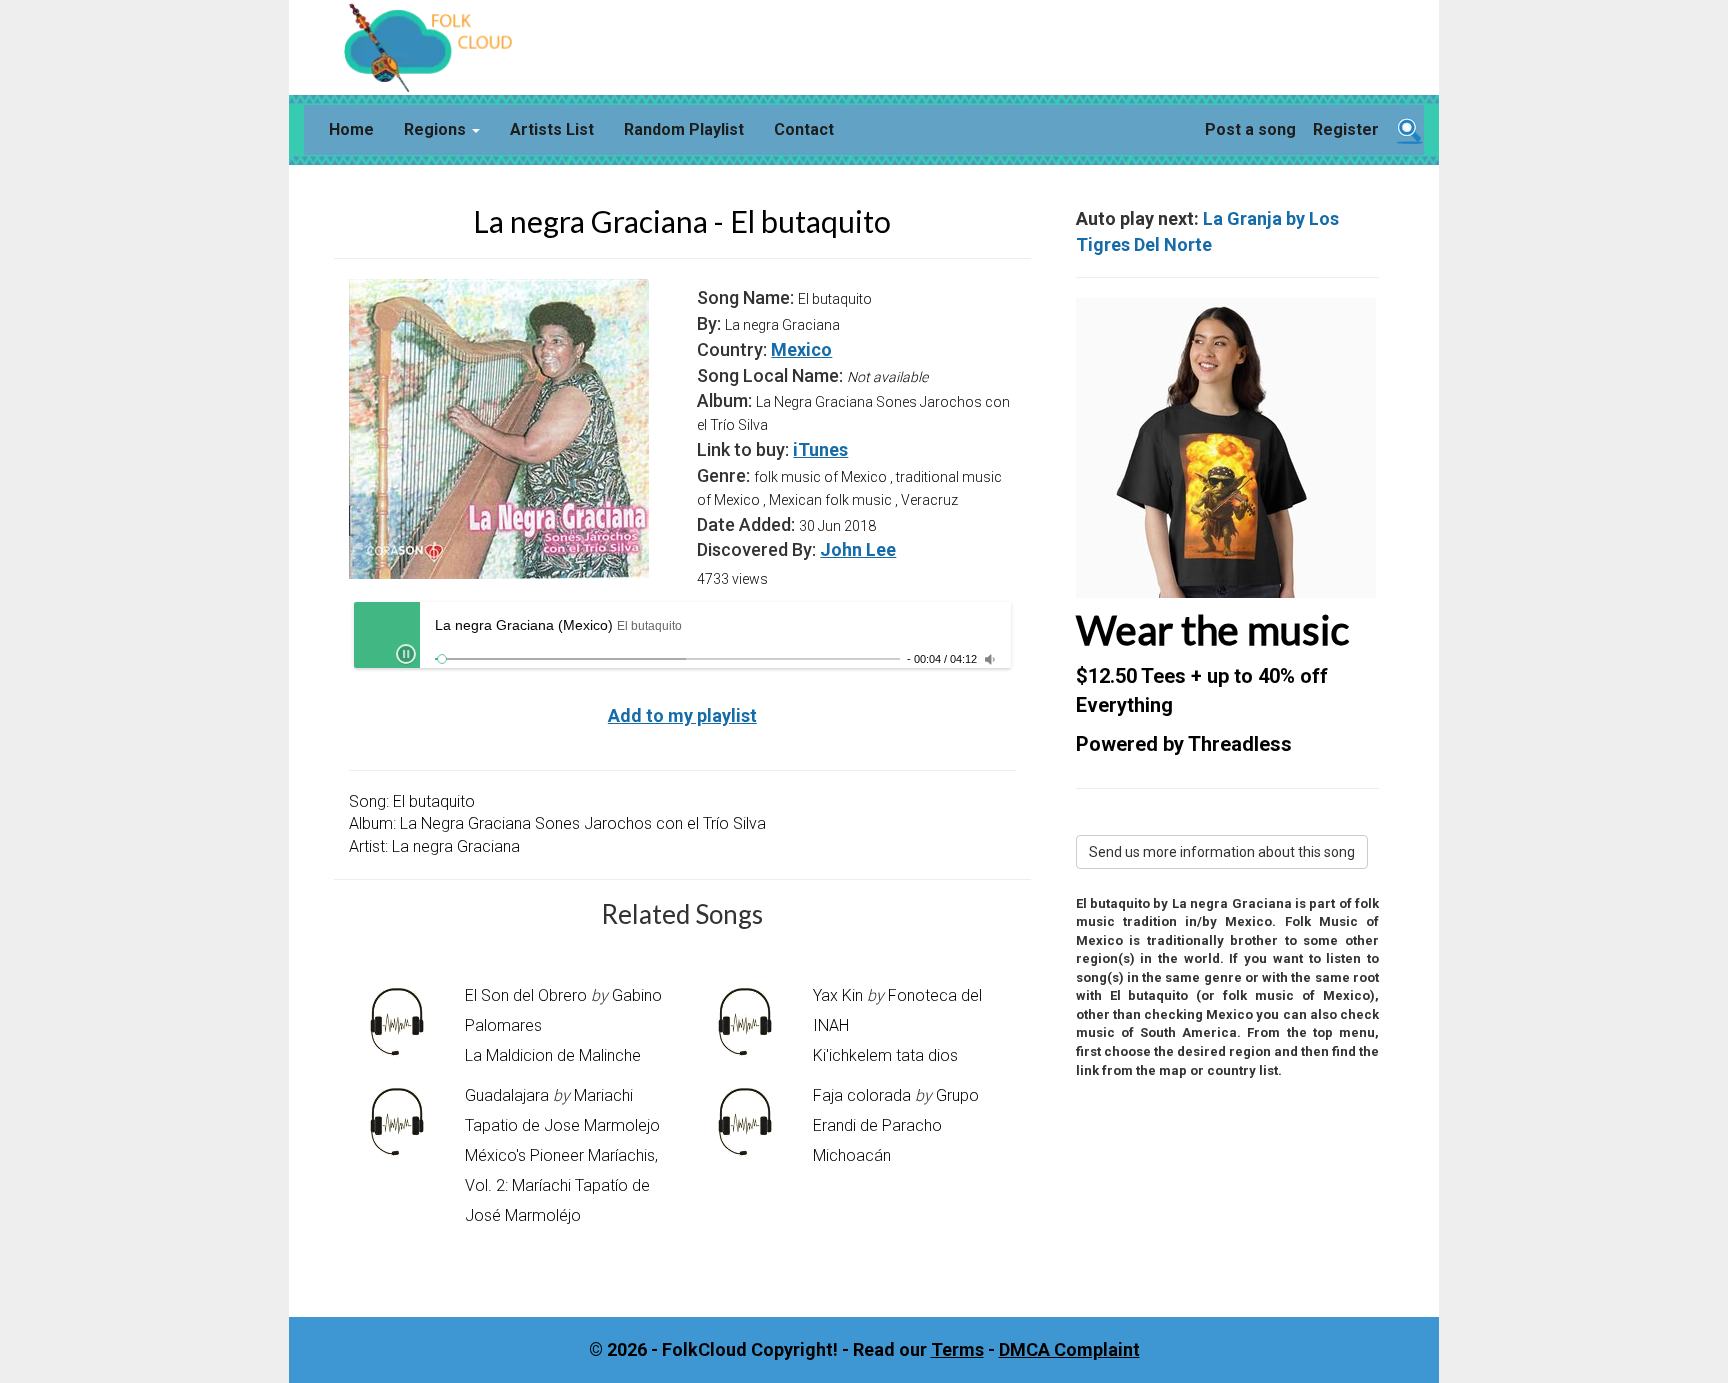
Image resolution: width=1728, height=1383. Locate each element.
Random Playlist (684, 129)
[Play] (406, 654)
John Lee (858, 549)
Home (351, 129)
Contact (804, 129)
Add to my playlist (682, 715)
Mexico (801, 349)
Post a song (1250, 129)
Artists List (552, 129)
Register (1346, 129)
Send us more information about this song (1222, 852)
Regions (437, 129)
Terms (957, 1349)
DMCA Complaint (1069, 1349)
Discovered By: (756, 549)
